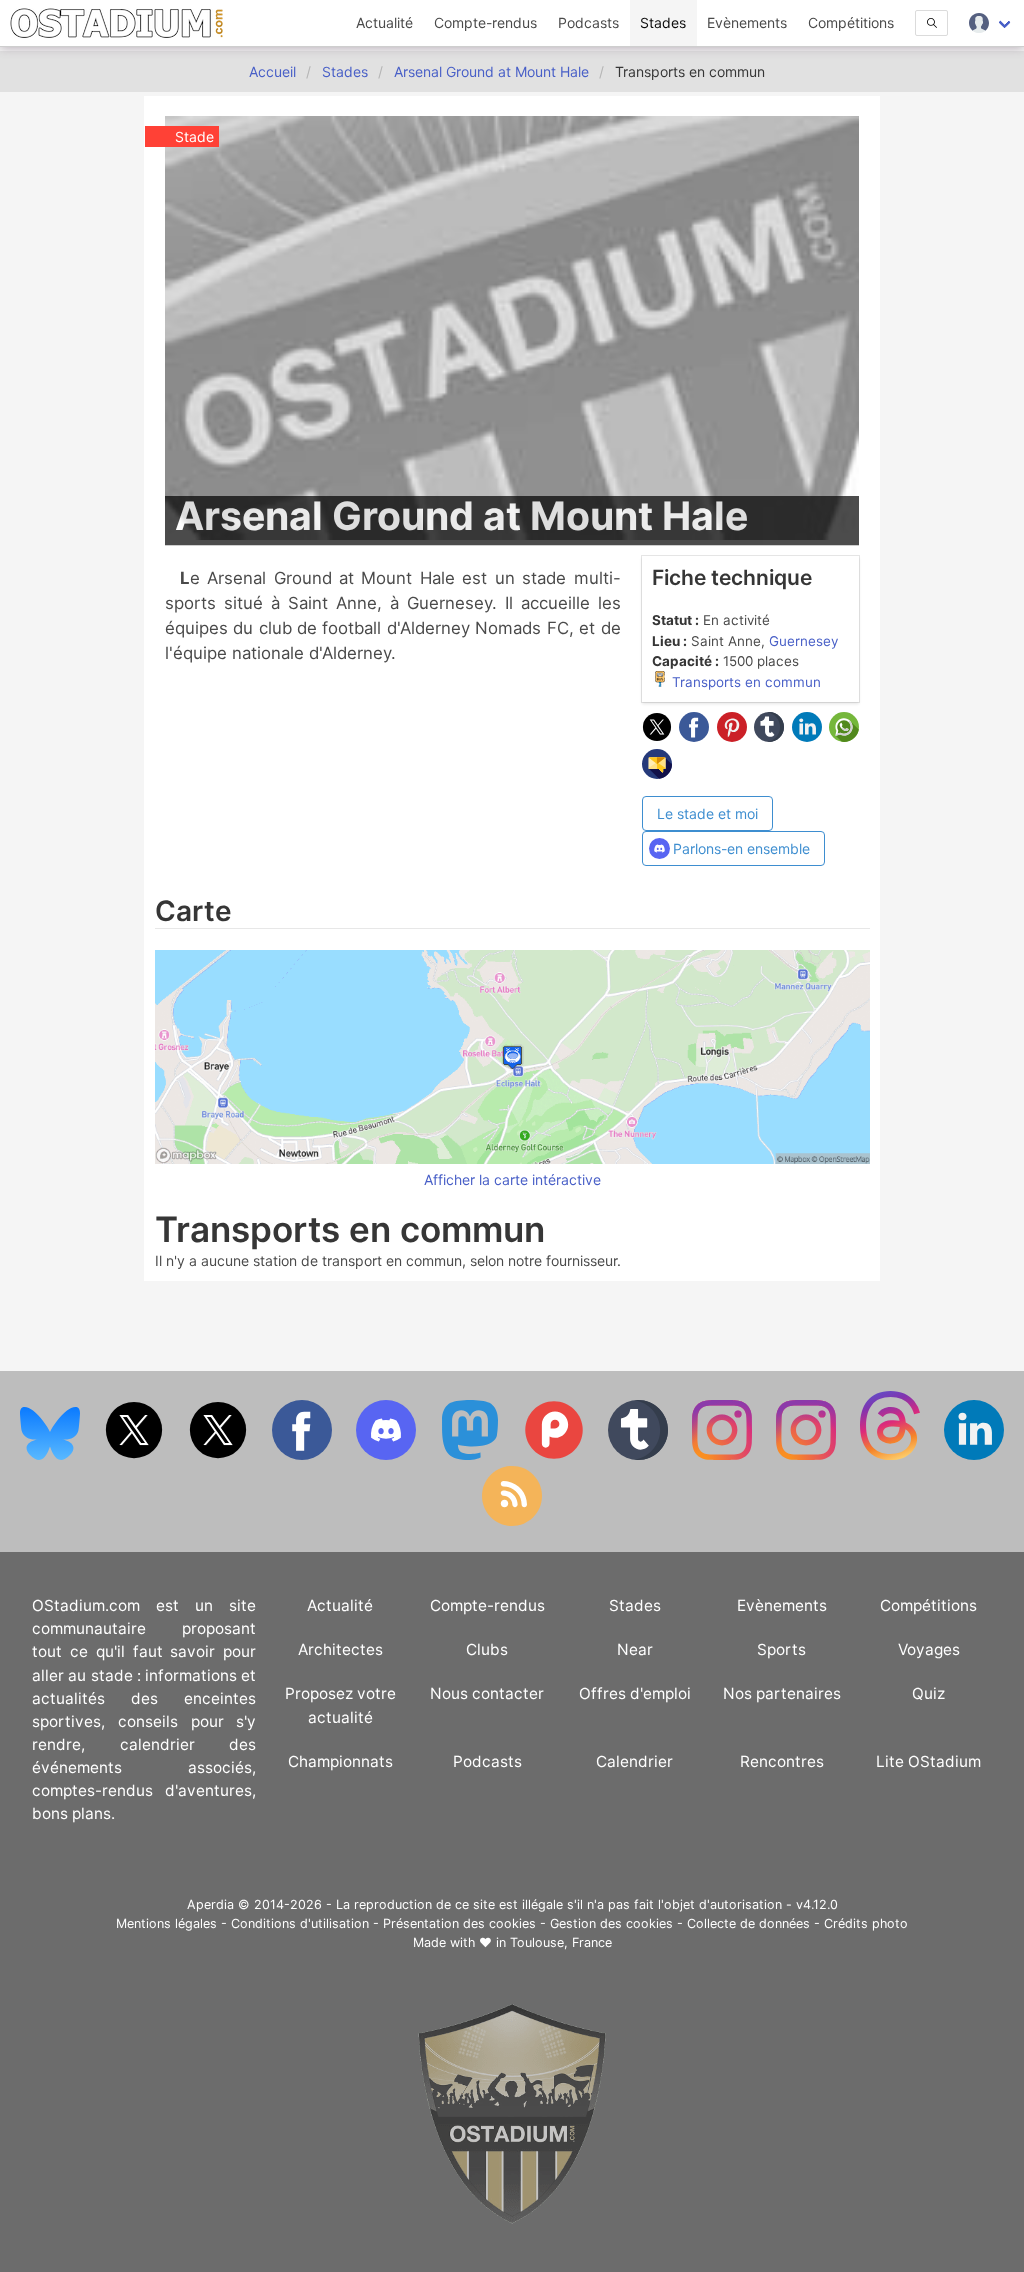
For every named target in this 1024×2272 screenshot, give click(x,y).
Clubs (487, 1649)
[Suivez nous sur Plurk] (556, 1455)
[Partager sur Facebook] (698, 736)
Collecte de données (748, 1923)
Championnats (340, 1761)
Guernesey (803, 641)
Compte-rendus (485, 22)
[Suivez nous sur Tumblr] (640, 1455)
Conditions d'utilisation (300, 1923)
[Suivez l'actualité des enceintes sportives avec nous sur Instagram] (808, 1455)
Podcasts (588, 22)
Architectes (340, 1649)
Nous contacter (487, 1693)
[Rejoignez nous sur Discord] (388, 1455)
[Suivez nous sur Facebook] (304, 1455)
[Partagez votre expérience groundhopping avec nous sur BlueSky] (52, 1455)
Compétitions (851, 22)
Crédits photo (866, 1923)
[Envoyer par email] (657, 773)
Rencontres (782, 1761)
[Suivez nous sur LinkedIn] (974, 1455)
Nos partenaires (782, 1693)
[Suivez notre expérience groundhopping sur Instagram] (724, 1455)
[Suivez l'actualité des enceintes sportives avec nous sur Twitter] (220, 1455)
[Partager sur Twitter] (661, 736)
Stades (663, 22)
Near (635, 1649)
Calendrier (634, 1761)
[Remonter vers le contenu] (512, 2218)
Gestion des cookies (611, 1923)
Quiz (928, 1693)
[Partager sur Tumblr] (773, 736)
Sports (781, 1649)
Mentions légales (166, 1923)
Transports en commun (744, 682)
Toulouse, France (561, 1942)
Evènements (747, 22)
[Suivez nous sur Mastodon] (472, 1455)
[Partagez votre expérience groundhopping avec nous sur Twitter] (136, 1455)
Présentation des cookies (459, 1923)
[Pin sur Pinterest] (736, 736)
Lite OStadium (928, 1761)
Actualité (384, 22)
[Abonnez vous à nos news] (512, 1521)
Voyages (929, 1649)
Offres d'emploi (635, 1693)
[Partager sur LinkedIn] (811, 736)
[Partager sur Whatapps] (844, 736)
